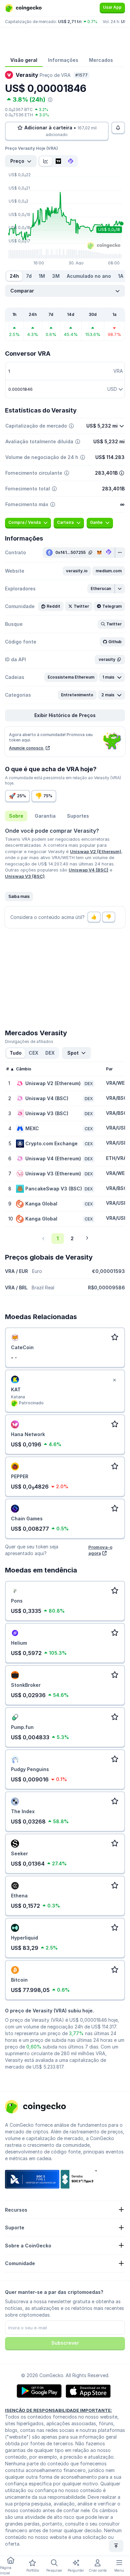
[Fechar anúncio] (114, 1380)
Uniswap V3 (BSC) (25, 876)
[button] (77, 571)
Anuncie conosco (27, 748)
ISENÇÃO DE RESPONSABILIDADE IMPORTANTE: (58, 2410)
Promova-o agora (100, 1550)
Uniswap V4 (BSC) (88, 870)
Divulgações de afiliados (29, 1041)
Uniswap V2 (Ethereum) (96, 851)
